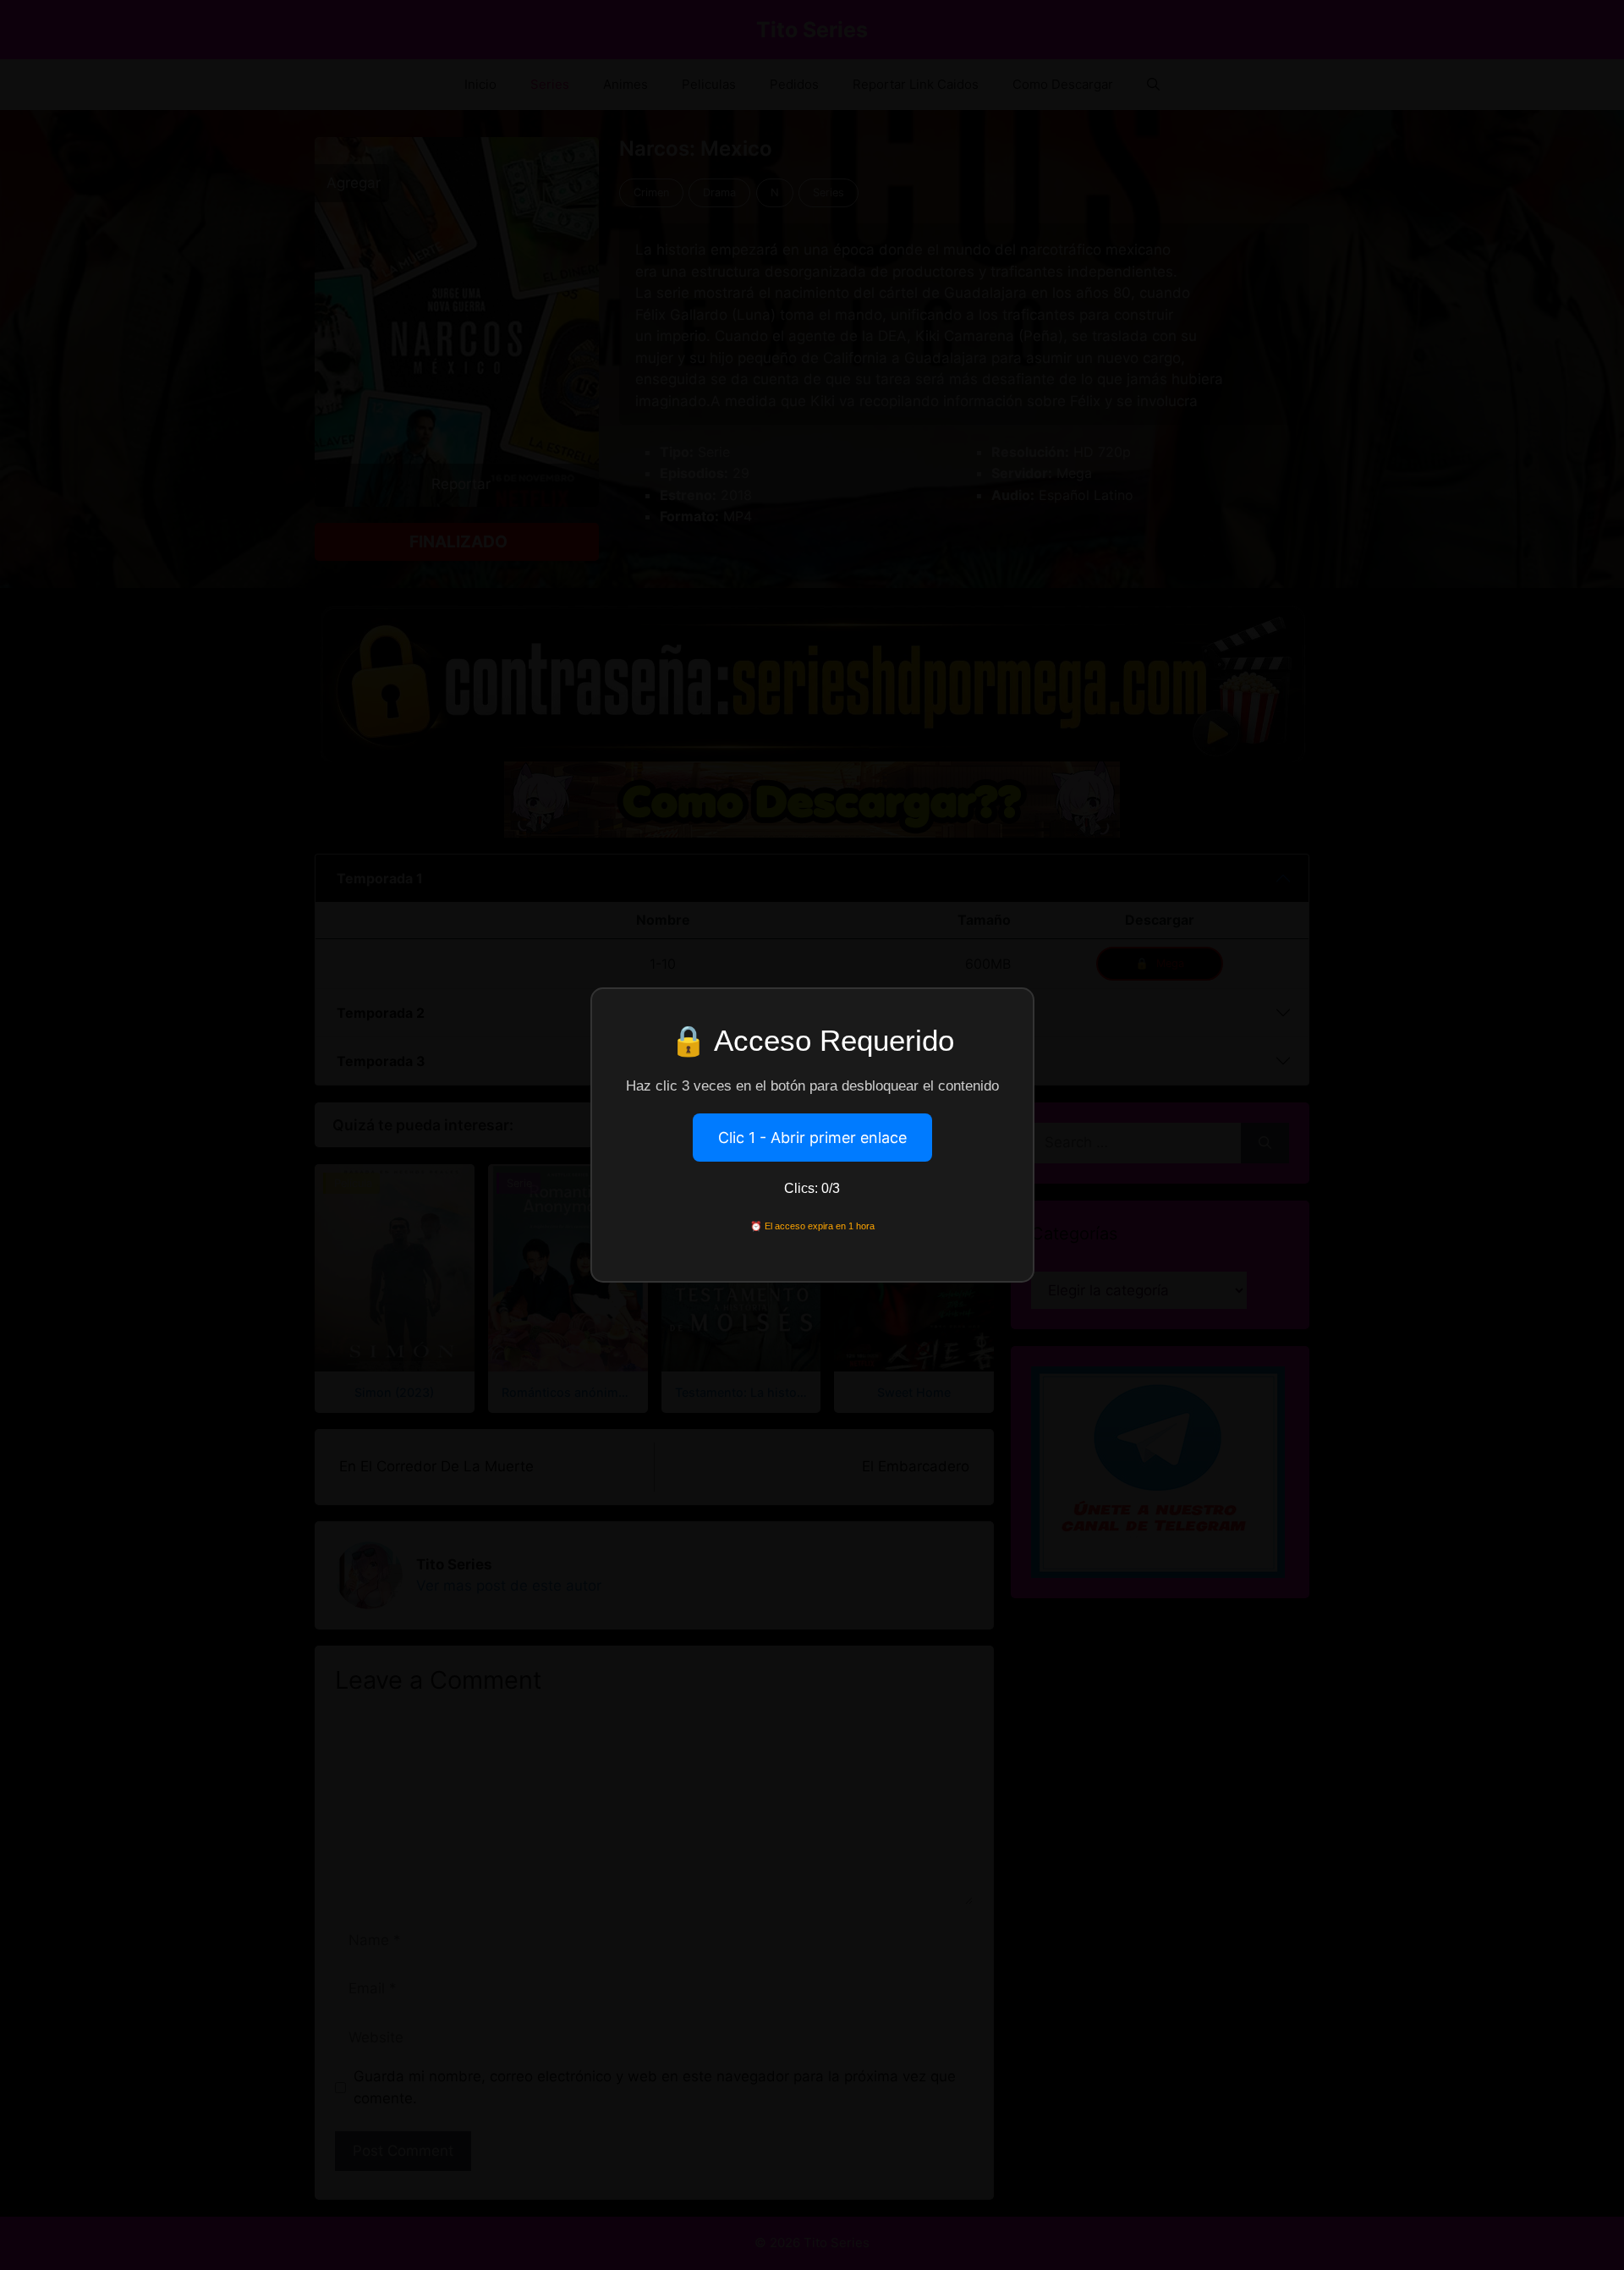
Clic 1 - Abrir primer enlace (812, 1138)
